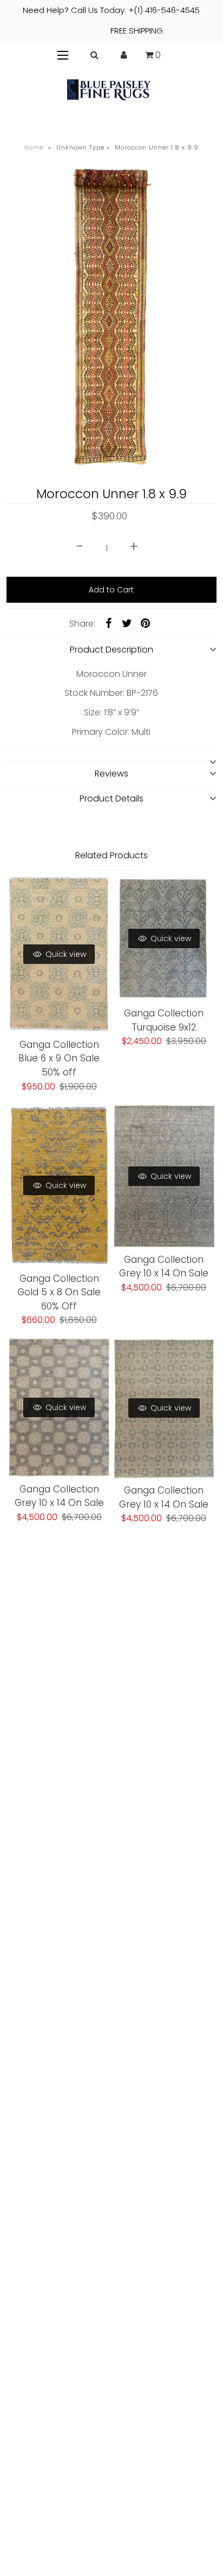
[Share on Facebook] (108, 623)
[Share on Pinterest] (145, 623)
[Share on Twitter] (127, 623)
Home (34, 147)
